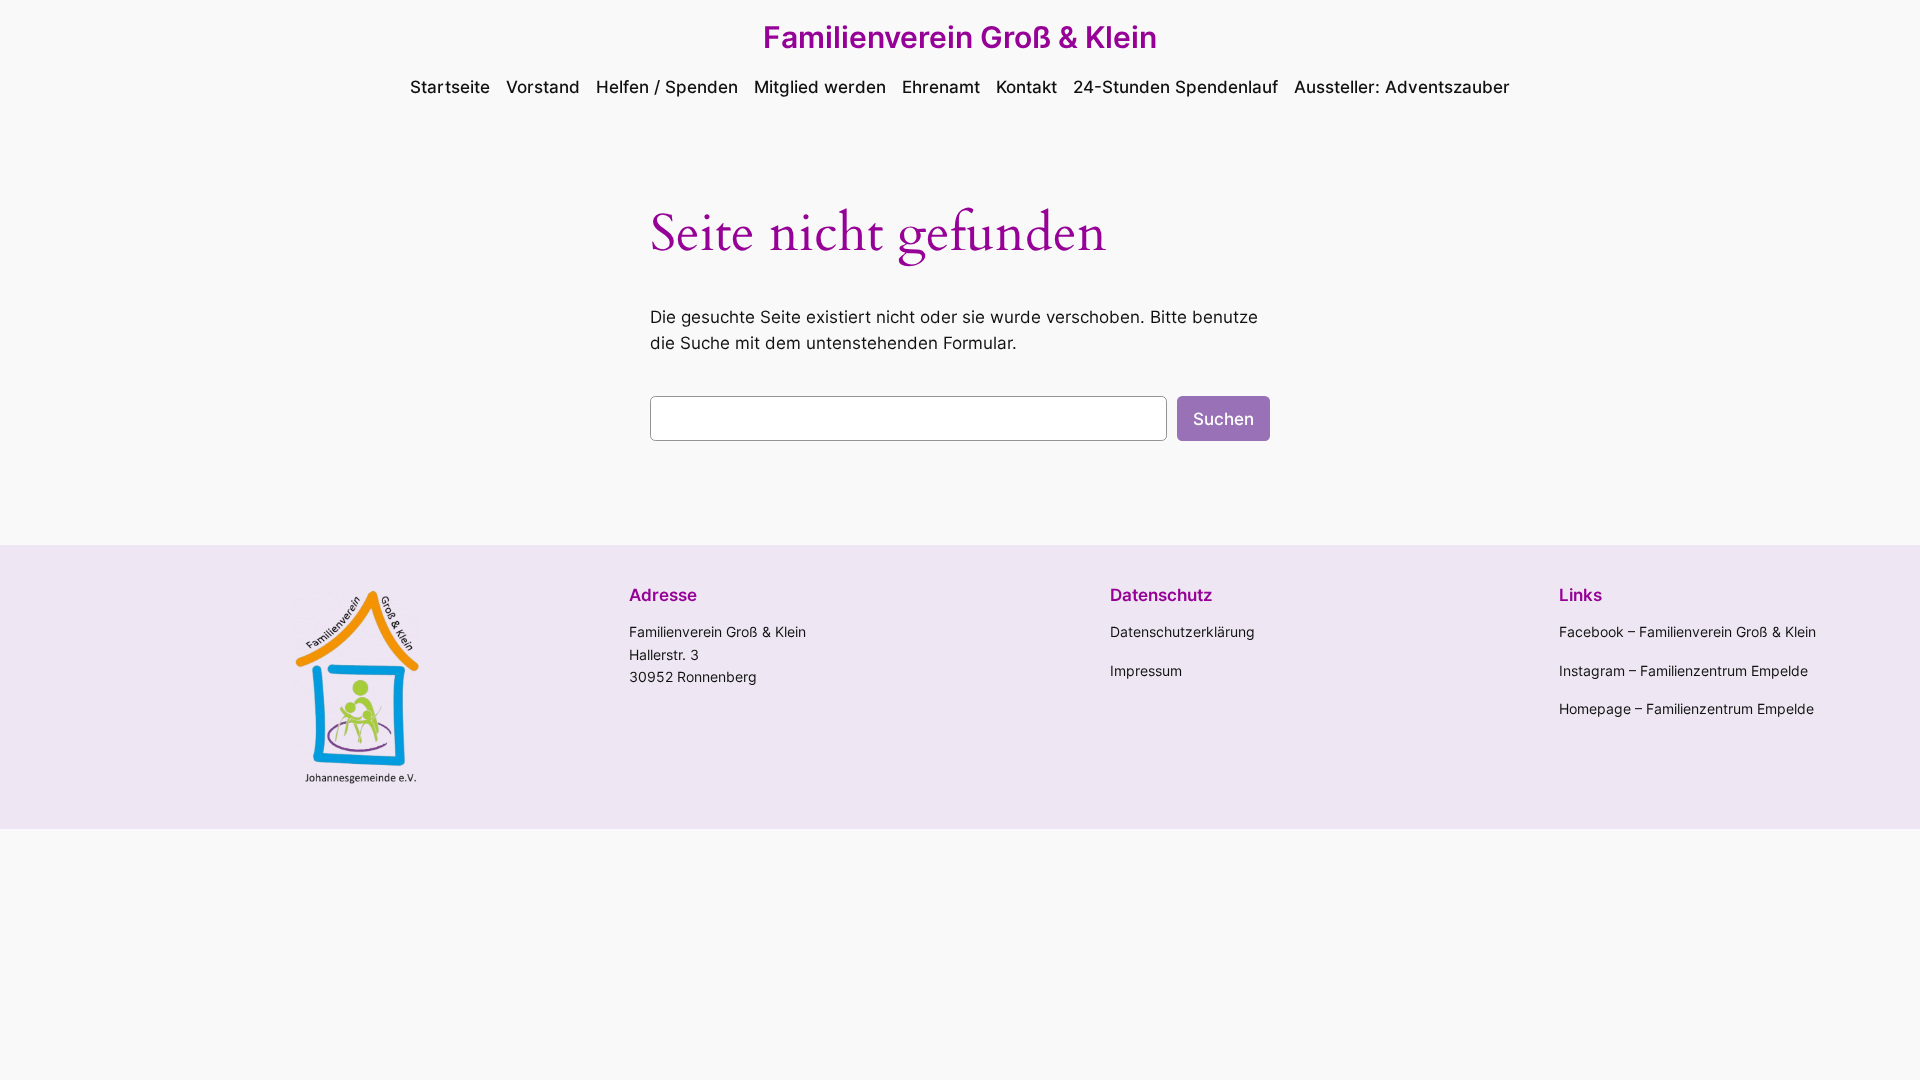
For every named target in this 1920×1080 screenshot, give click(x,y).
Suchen (1223, 419)
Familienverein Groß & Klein (960, 37)
